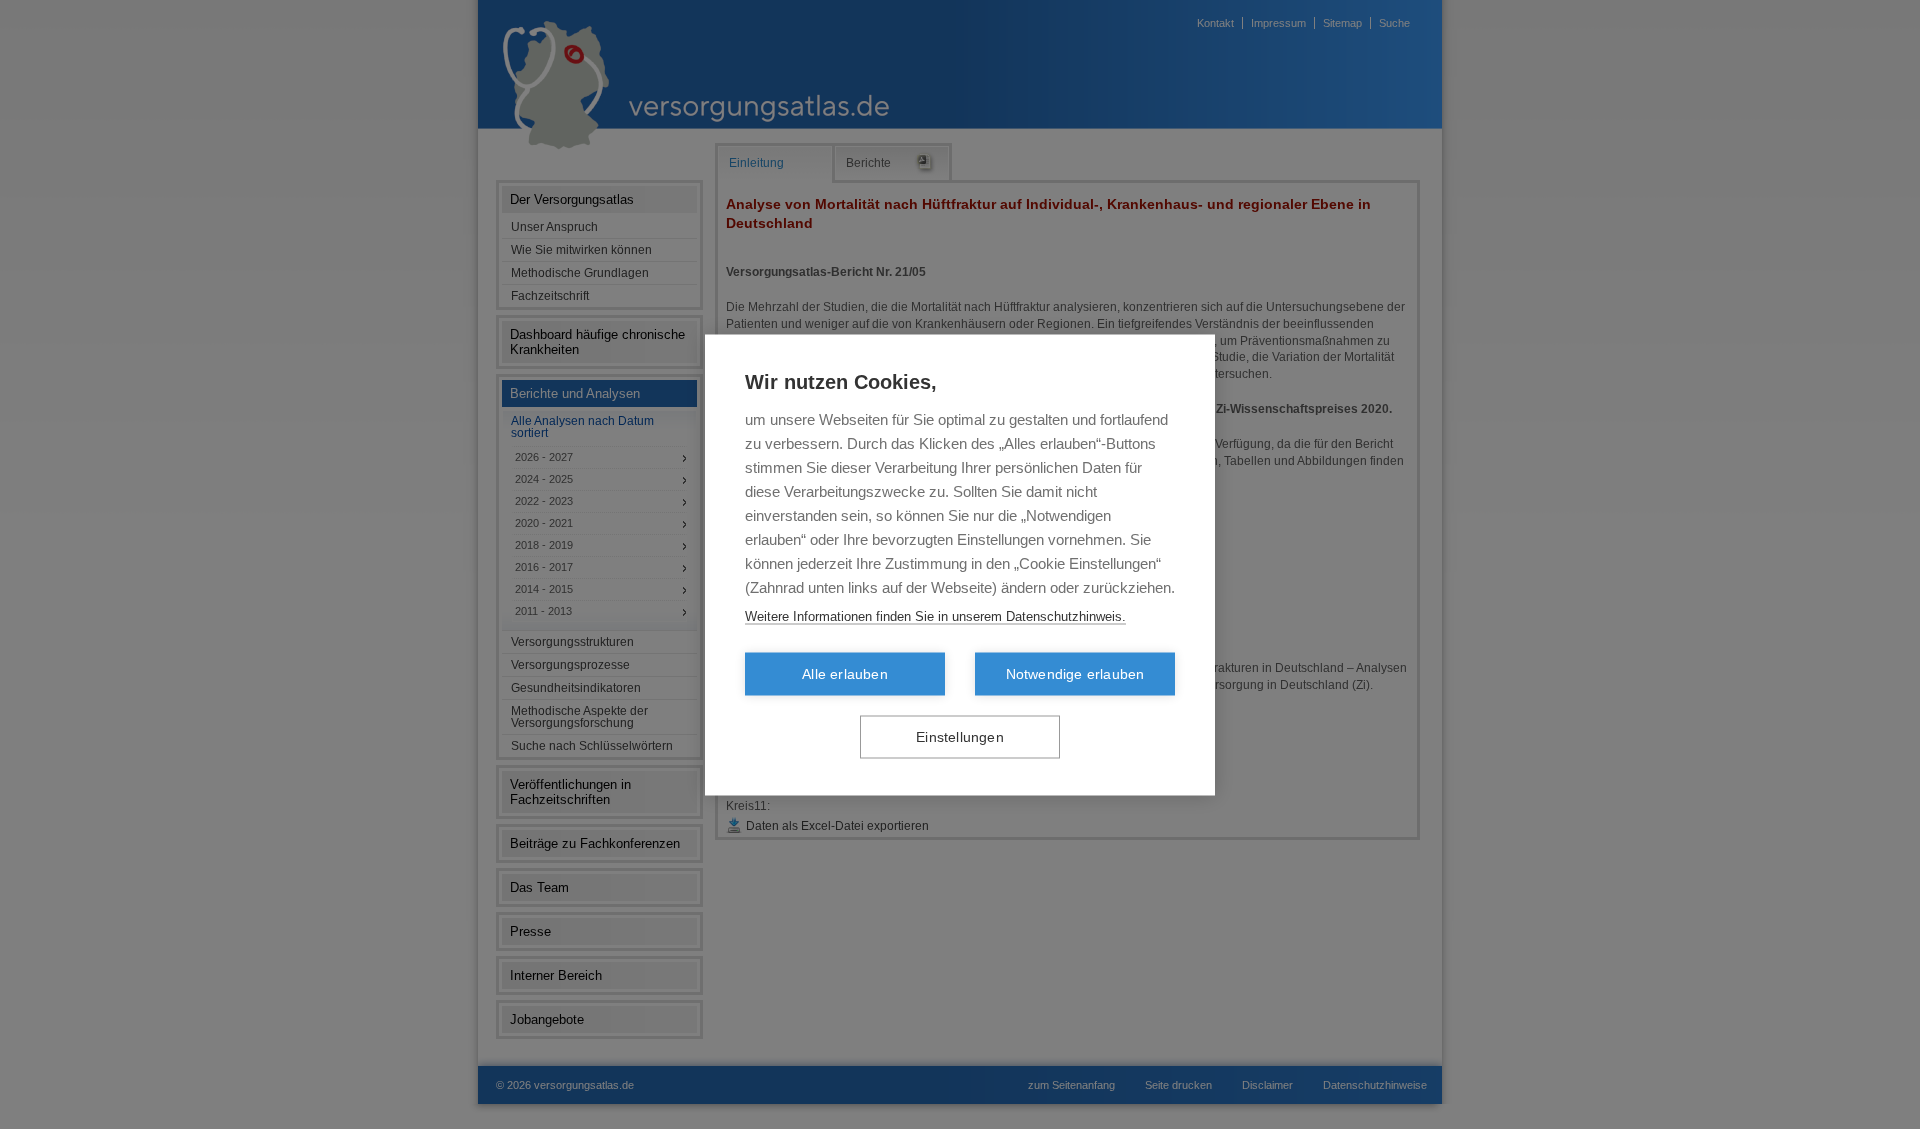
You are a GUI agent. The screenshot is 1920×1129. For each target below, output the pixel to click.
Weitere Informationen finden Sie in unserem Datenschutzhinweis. (935, 615)
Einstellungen (960, 736)
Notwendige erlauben (1075, 673)
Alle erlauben (845, 673)
